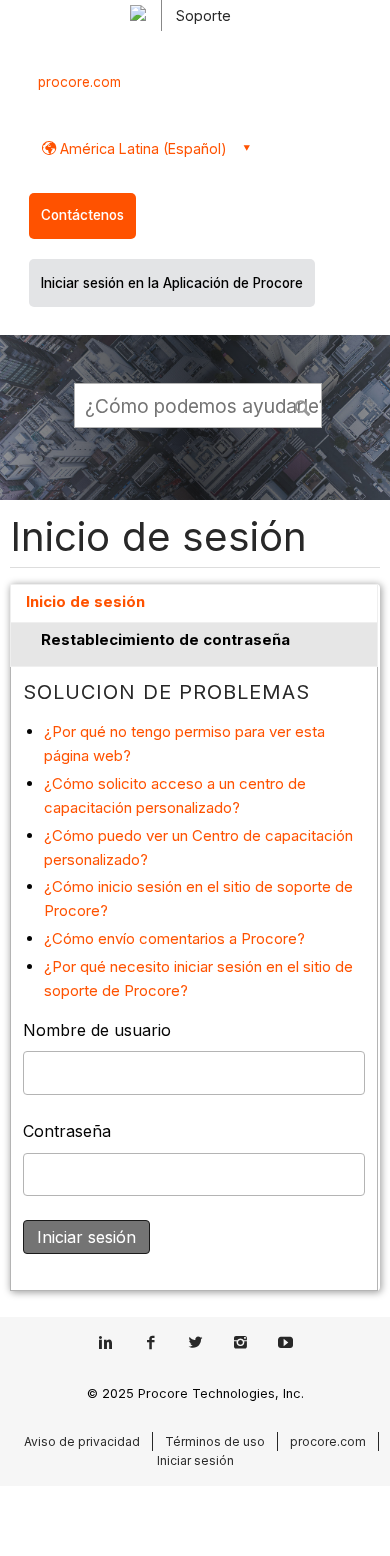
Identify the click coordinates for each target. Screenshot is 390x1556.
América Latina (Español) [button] (141, 148)
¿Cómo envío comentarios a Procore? (174, 938)
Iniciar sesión (195, 1460)
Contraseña (67, 1131)
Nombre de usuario (97, 1030)
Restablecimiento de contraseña (165, 639)
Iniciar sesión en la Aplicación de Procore (172, 283)
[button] (304, 405)
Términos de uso (215, 1441)
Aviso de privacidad (82, 1441)
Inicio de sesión (85, 601)
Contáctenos (82, 215)
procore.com (79, 82)
